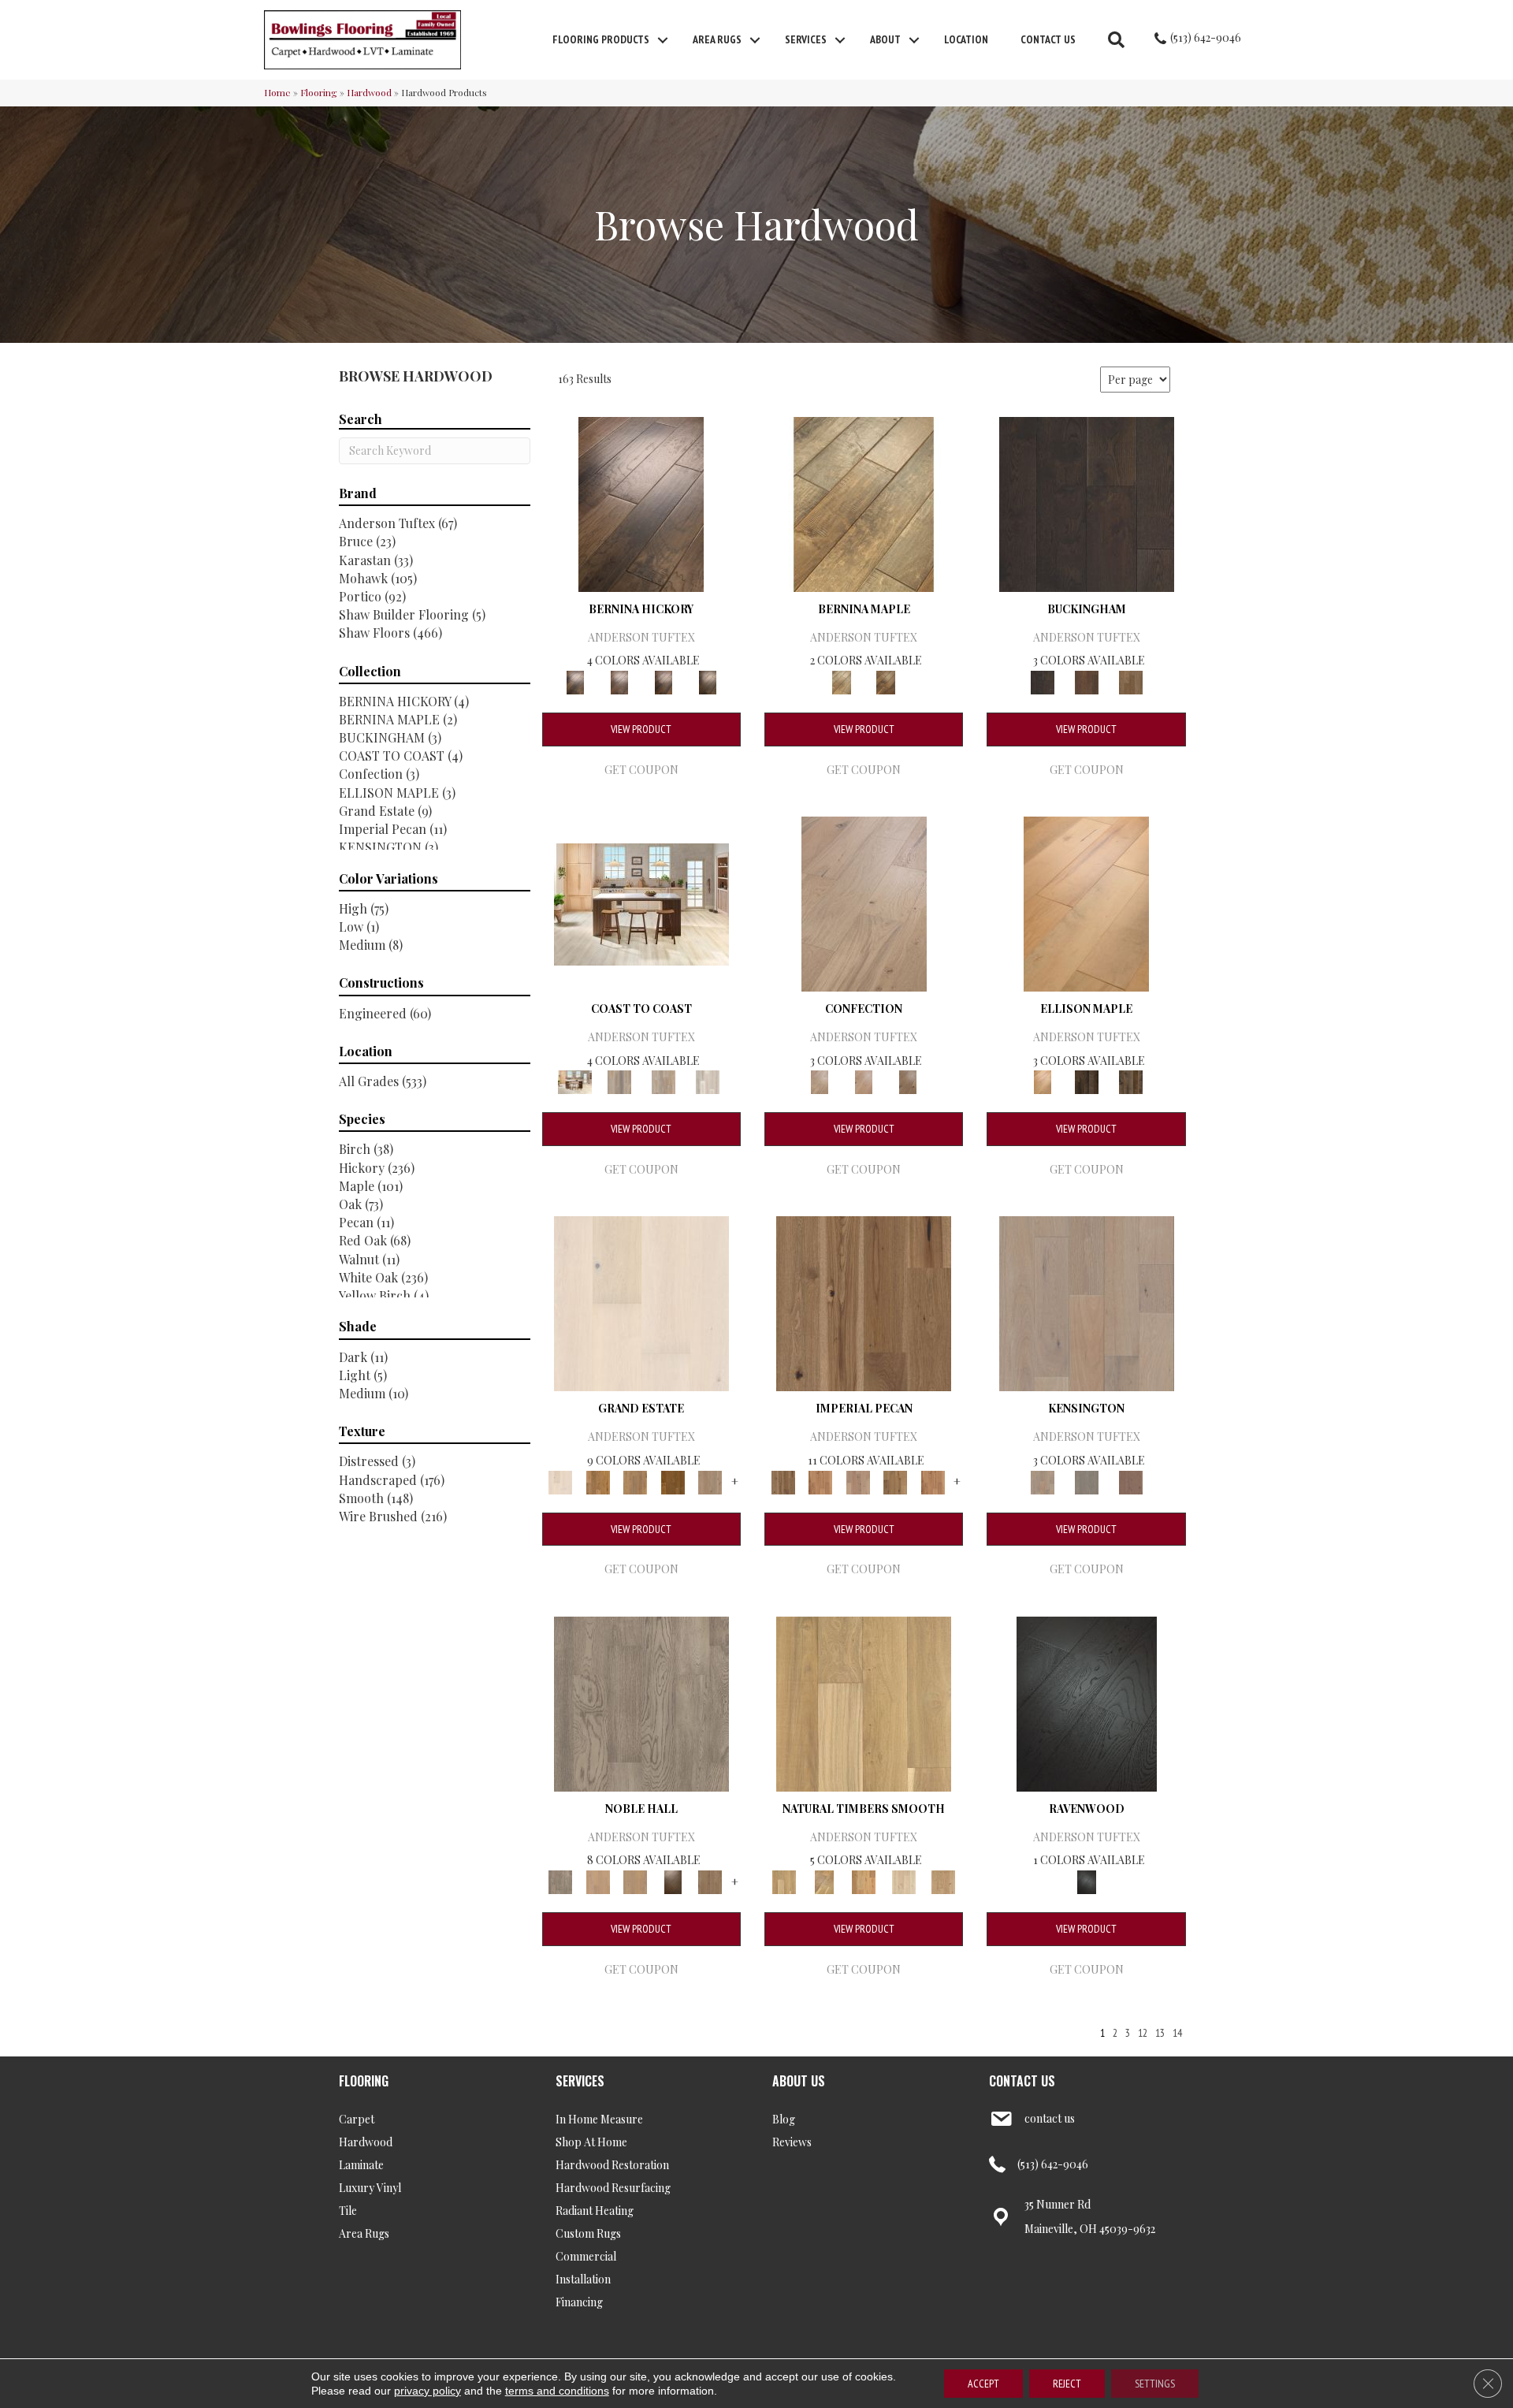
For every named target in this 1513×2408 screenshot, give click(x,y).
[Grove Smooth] (864, 1702)
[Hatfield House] (673, 1481)
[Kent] (1087, 502)
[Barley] (820, 1481)
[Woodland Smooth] (944, 1880)
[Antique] (864, 1303)
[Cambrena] (641, 502)
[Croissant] (864, 902)
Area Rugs (717, 39)
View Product (641, 729)
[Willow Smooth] (903, 1880)
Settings (1155, 2384)
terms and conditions (557, 2391)
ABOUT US (799, 2081)
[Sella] (708, 681)
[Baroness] (641, 1702)
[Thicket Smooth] (864, 1880)
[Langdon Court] (710, 1481)
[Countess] (598, 1880)
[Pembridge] (1087, 1481)
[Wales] (1087, 681)
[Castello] (886, 681)
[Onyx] (1087, 1702)
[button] (663, 40)
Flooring (319, 92)
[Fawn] (858, 1481)
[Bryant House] (598, 1481)
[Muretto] (664, 681)
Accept (983, 2384)
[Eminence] (673, 1880)
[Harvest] (933, 1481)
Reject (1067, 2384)
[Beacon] (641, 902)
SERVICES (580, 2081)
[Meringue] (864, 1081)
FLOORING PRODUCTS (601, 39)
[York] (1131, 681)
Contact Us (1048, 39)
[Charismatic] (1086, 902)
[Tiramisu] (908, 1081)
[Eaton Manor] (635, 1481)
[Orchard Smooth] (823, 1880)
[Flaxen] (895, 1481)
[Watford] (1131, 1481)
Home (277, 92)
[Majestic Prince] (1087, 1081)
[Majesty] (710, 1880)
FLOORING (364, 2081)
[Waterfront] (708, 1081)
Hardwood (369, 92)
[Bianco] (864, 502)
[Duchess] (635, 1880)
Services (806, 39)
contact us (1050, 2118)
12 (1143, 2033)
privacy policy (428, 2391)
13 (1160, 2033)
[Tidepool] (664, 1081)
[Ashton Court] (641, 1303)
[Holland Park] (1087, 1303)
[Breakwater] (619, 1081)
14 (1177, 2033)
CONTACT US (1022, 2081)
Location (966, 39)
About (885, 39)
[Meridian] (1131, 1081)
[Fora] (619, 681)
